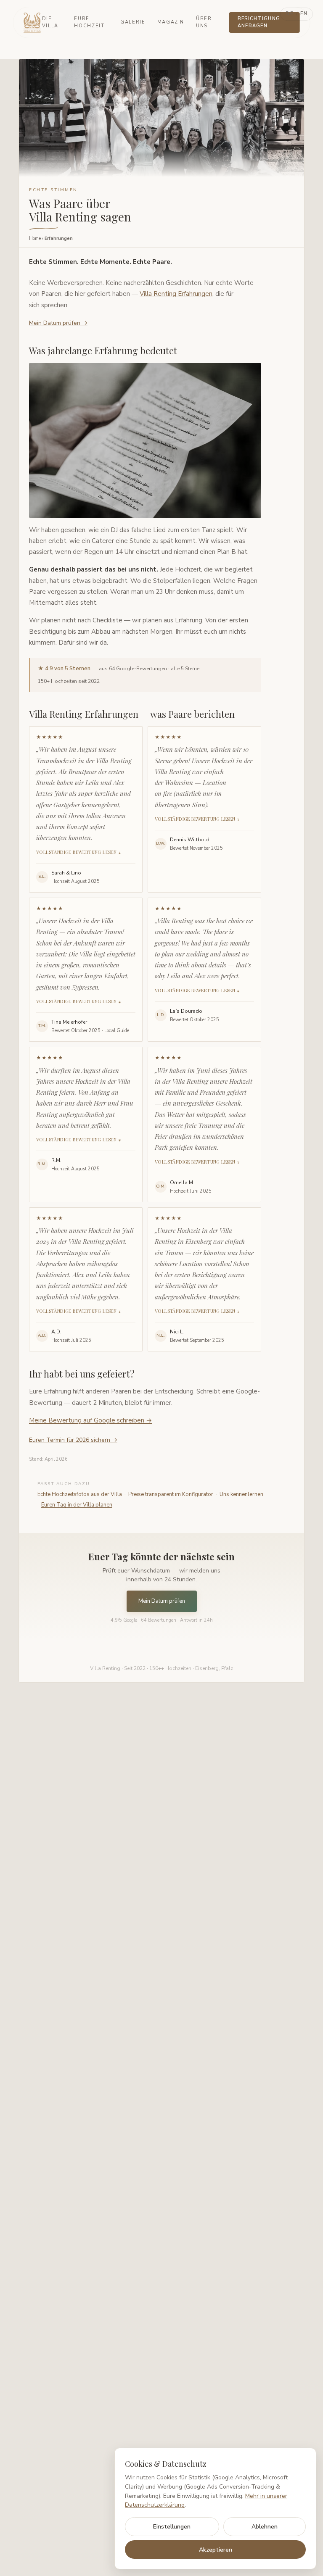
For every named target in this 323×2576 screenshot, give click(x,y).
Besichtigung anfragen (259, 22)
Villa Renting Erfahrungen (176, 294)
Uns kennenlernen (241, 1494)
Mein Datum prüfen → (58, 323)
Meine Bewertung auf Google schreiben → (90, 1420)
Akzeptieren (216, 2550)
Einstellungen (172, 2527)
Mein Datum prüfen (162, 1601)
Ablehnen (265, 2527)
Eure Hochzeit (89, 22)
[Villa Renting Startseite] (33, 23)
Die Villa (50, 22)
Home (35, 238)
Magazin (171, 22)
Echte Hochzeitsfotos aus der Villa (80, 1494)
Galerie (133, 22)
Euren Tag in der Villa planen (77, 1505)
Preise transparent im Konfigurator (171, 1494)
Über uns (204, 22)
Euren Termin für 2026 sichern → (73, 1440)
